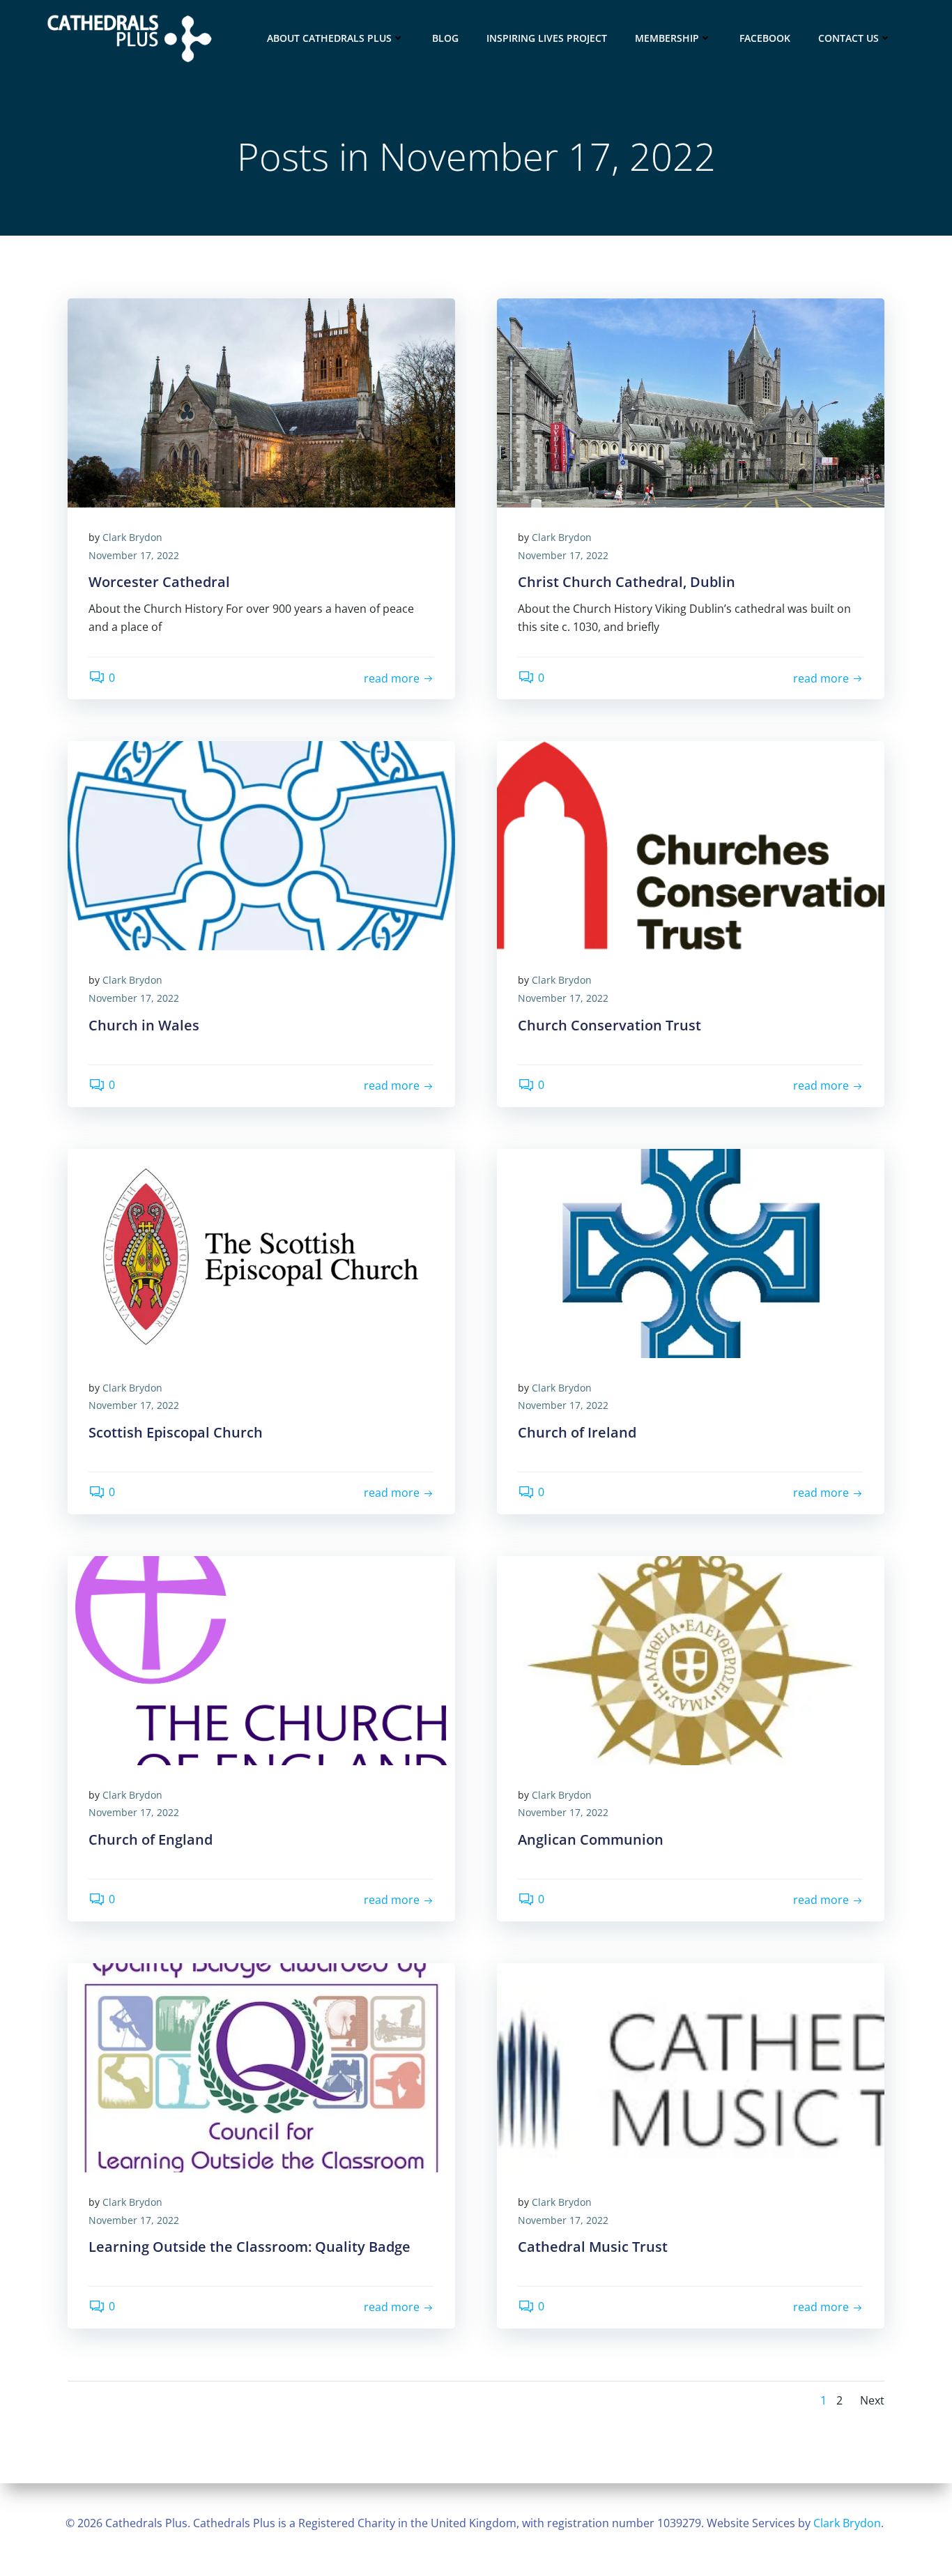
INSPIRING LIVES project (547, 38)
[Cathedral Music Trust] (691, 2068)
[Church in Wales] (261, 846)
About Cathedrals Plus (329, 38)
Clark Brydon (132, 537)
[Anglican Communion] (691, 1661)
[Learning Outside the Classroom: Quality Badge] (261, 2068)
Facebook (765, 38)
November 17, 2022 (134, 555)
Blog (445, 38)
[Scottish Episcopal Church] (261, 1253)
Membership (667, 38)
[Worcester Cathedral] (261, 403)
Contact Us (849, 38)
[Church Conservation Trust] (691, 846)
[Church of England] (261, 1661)
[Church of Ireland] (691, 1253)
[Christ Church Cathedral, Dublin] (691, 403)
